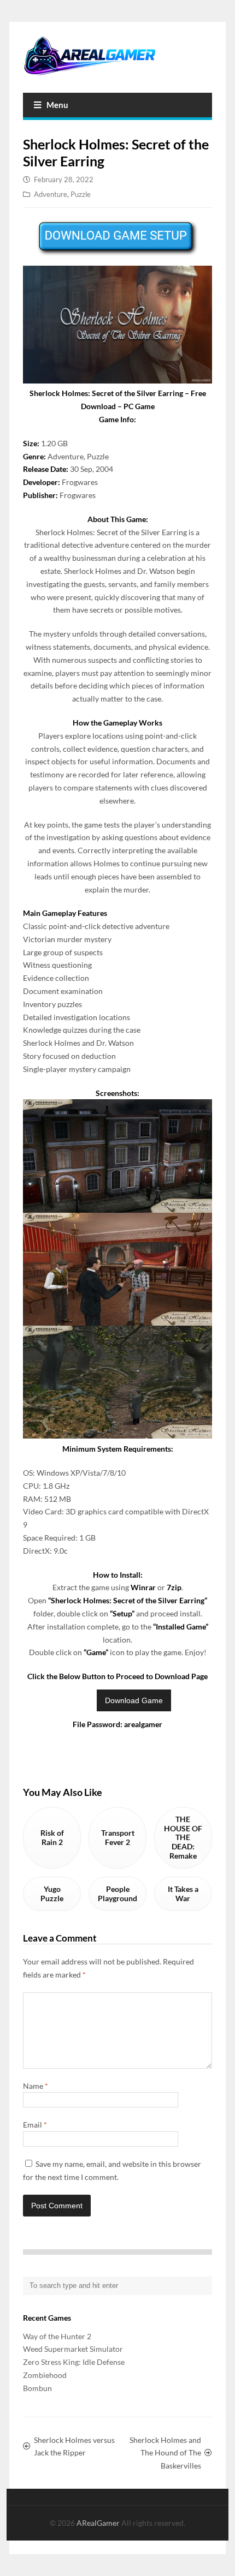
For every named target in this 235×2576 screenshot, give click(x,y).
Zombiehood (45, 2375)
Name (36, 2086)
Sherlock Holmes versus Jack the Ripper (74, 2446)
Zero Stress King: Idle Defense (74, 2362)
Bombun (37, 2388)
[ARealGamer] (117, 56)
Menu (57, 105)
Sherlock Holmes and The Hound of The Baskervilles (165, 2453)
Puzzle (81, 194)
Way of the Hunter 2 (57, 2336)
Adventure (51, 194)
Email (35, 2125)
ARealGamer (99, 2523)
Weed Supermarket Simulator (73, 2349)
